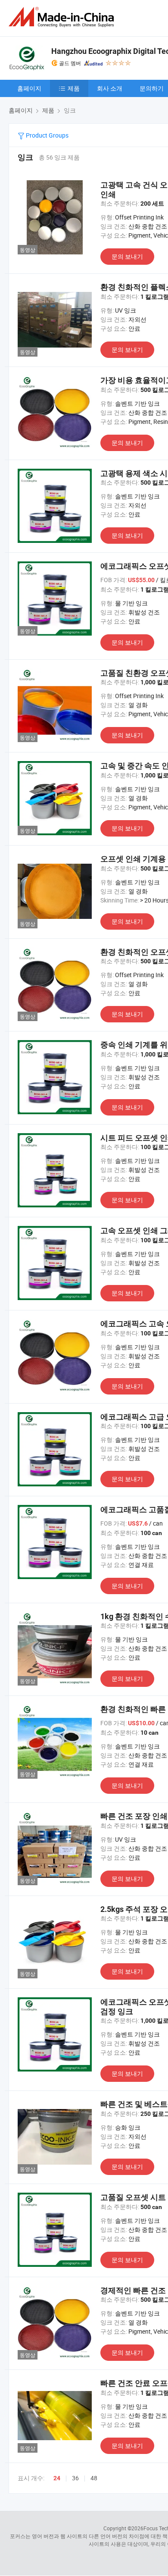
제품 (74, 88)
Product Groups (47, 135)
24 (57, 2478)
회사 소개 (110, 88)
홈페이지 (29, 88)
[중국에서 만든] (63, 17)
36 (75, 2478)
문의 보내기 (127, 256)
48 (94, 2478)
